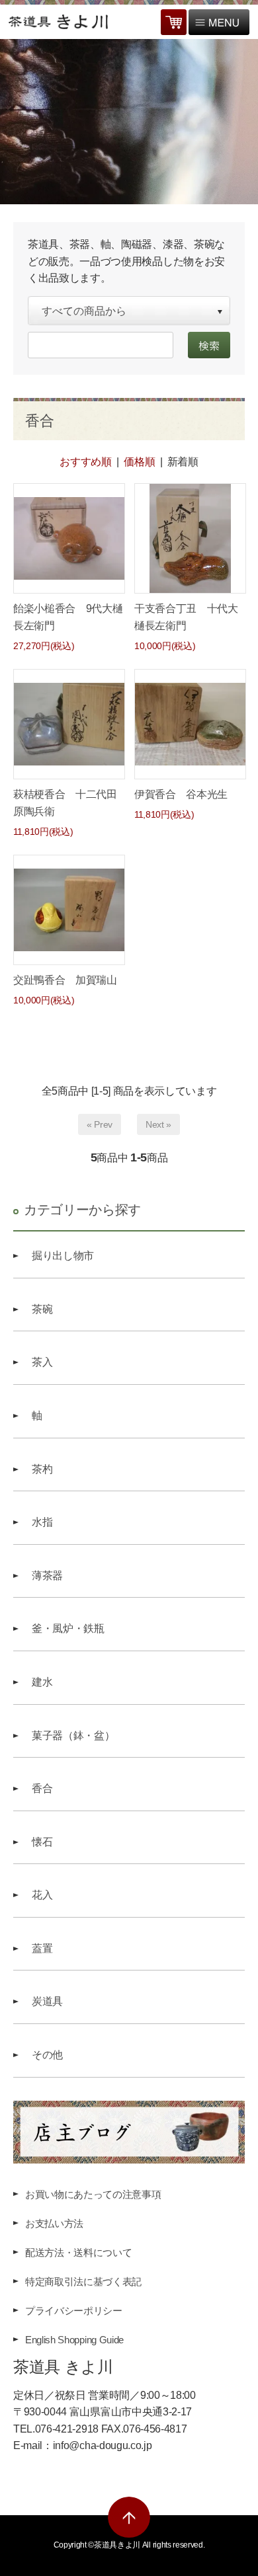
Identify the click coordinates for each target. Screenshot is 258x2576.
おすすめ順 (85, 462)
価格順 (139, 462)
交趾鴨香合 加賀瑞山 (65, 980)
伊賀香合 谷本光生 (181, 794)
